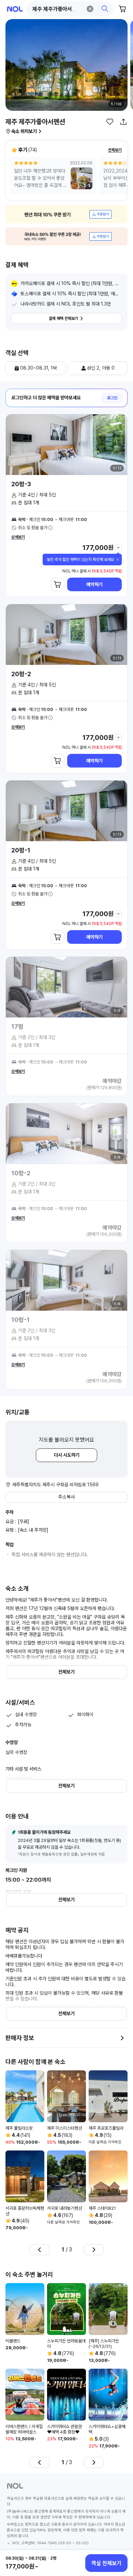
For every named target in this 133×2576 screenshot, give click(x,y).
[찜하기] (110, 122)
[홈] (15, 9)
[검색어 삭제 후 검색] (90, 9)
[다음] (94, 2250)
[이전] (40, 2250)
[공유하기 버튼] (123, 122)
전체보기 (115, 150)
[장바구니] (123, 9)
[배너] (66, 214)
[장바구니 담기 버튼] (58, 584)
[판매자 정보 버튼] (122, 2038)
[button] (70, 9)
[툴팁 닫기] (118, 560)
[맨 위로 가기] (120, 2540)
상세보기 (18, 537)
